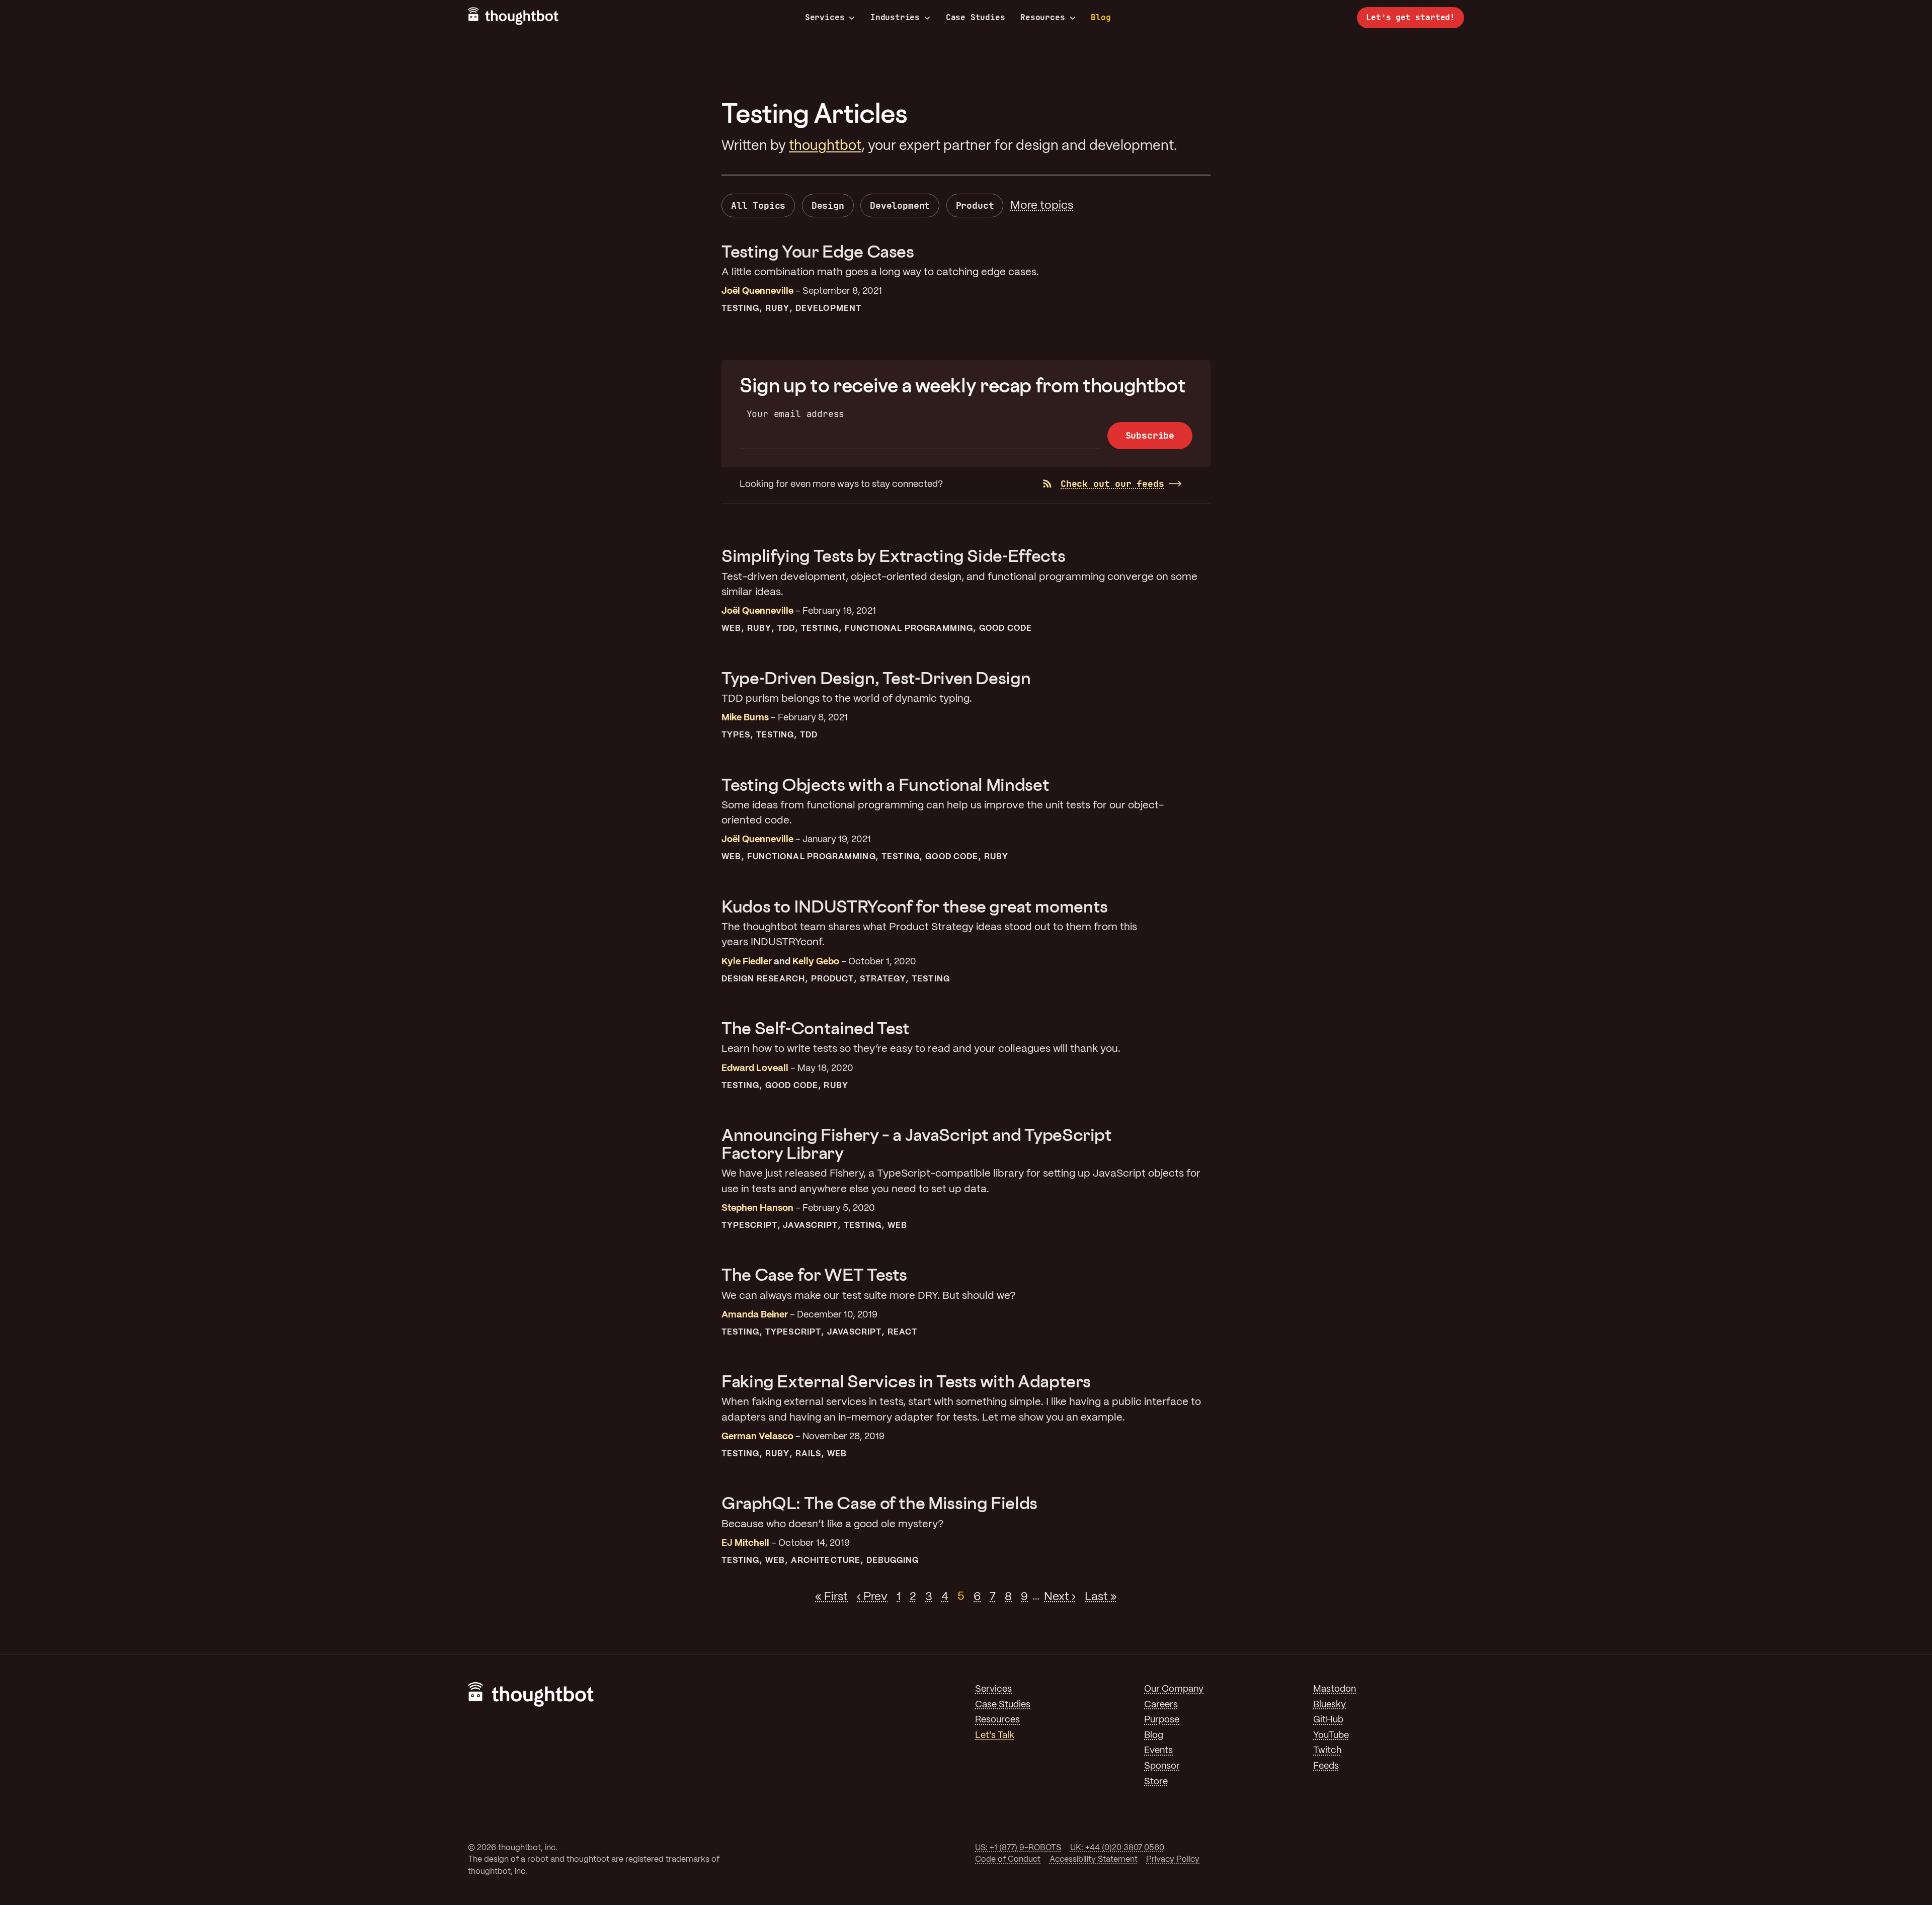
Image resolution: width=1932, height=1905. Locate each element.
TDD (786, 629)
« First (831, 1597)
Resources (1042, 18)
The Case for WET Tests (814, 1274)
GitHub (1328, 1720)
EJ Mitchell (745, 1544)
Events (1158, 1751)
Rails (808, 1454)
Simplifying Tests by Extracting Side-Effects (893, 556)
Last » (1101, 1597)
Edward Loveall (755, 1069)
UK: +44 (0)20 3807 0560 (1117, 1848)
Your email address (796, 414)
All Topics (758, 205)
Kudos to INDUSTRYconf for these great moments (915, 906)
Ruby (777, 309)
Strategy (883, 979)
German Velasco (757, 1437)
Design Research (763, 979)
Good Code (1005, 629)
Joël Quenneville (757, 292)
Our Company (1174, 1689)
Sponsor (1162, 1766)
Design (828, 205)
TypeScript (749, 1226)
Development (900, 205)
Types (736, 735)
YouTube (1331, 1736)
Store (1156, 1782)
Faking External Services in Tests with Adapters (906, 1381)
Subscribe (1150, 435)
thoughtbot (825, 146)
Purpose (1162, 1720)
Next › (1060, 1597)
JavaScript (810, 1226)
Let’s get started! (1411, 17)
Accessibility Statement (1094, 1859)
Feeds (1326, 1766)
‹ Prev (872, 1597)
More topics (1042, 206)
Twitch (1327, 1751)
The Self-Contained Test (816, 1028)
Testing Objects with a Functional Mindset (885, 784)
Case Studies (976, 17)
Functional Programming (909, 629)
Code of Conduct (1008, 1859)
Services (825, 18)
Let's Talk (995, 1736)
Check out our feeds (1112, 484)
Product (975, 205)
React (902, 1332)
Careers (1161, 1705)
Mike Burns (745, 718)
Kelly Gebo (816, 962)
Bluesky (1330, 1705)
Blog (1101, 17)
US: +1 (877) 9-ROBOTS (1018, 1848)
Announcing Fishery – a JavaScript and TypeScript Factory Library (917, 1144)
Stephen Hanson (757, 1209)
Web (731, 629)
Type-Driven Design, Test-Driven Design (876, 678)
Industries (895, 18)
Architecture (826, 1561)
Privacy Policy (1173, 1859)
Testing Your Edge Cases (818, 251)
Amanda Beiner (755, 1315)
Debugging (893, 1561)
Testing (741, 309)
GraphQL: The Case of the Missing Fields (879, 1503)
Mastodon (1335, 1689)
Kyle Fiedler (747, 962)
